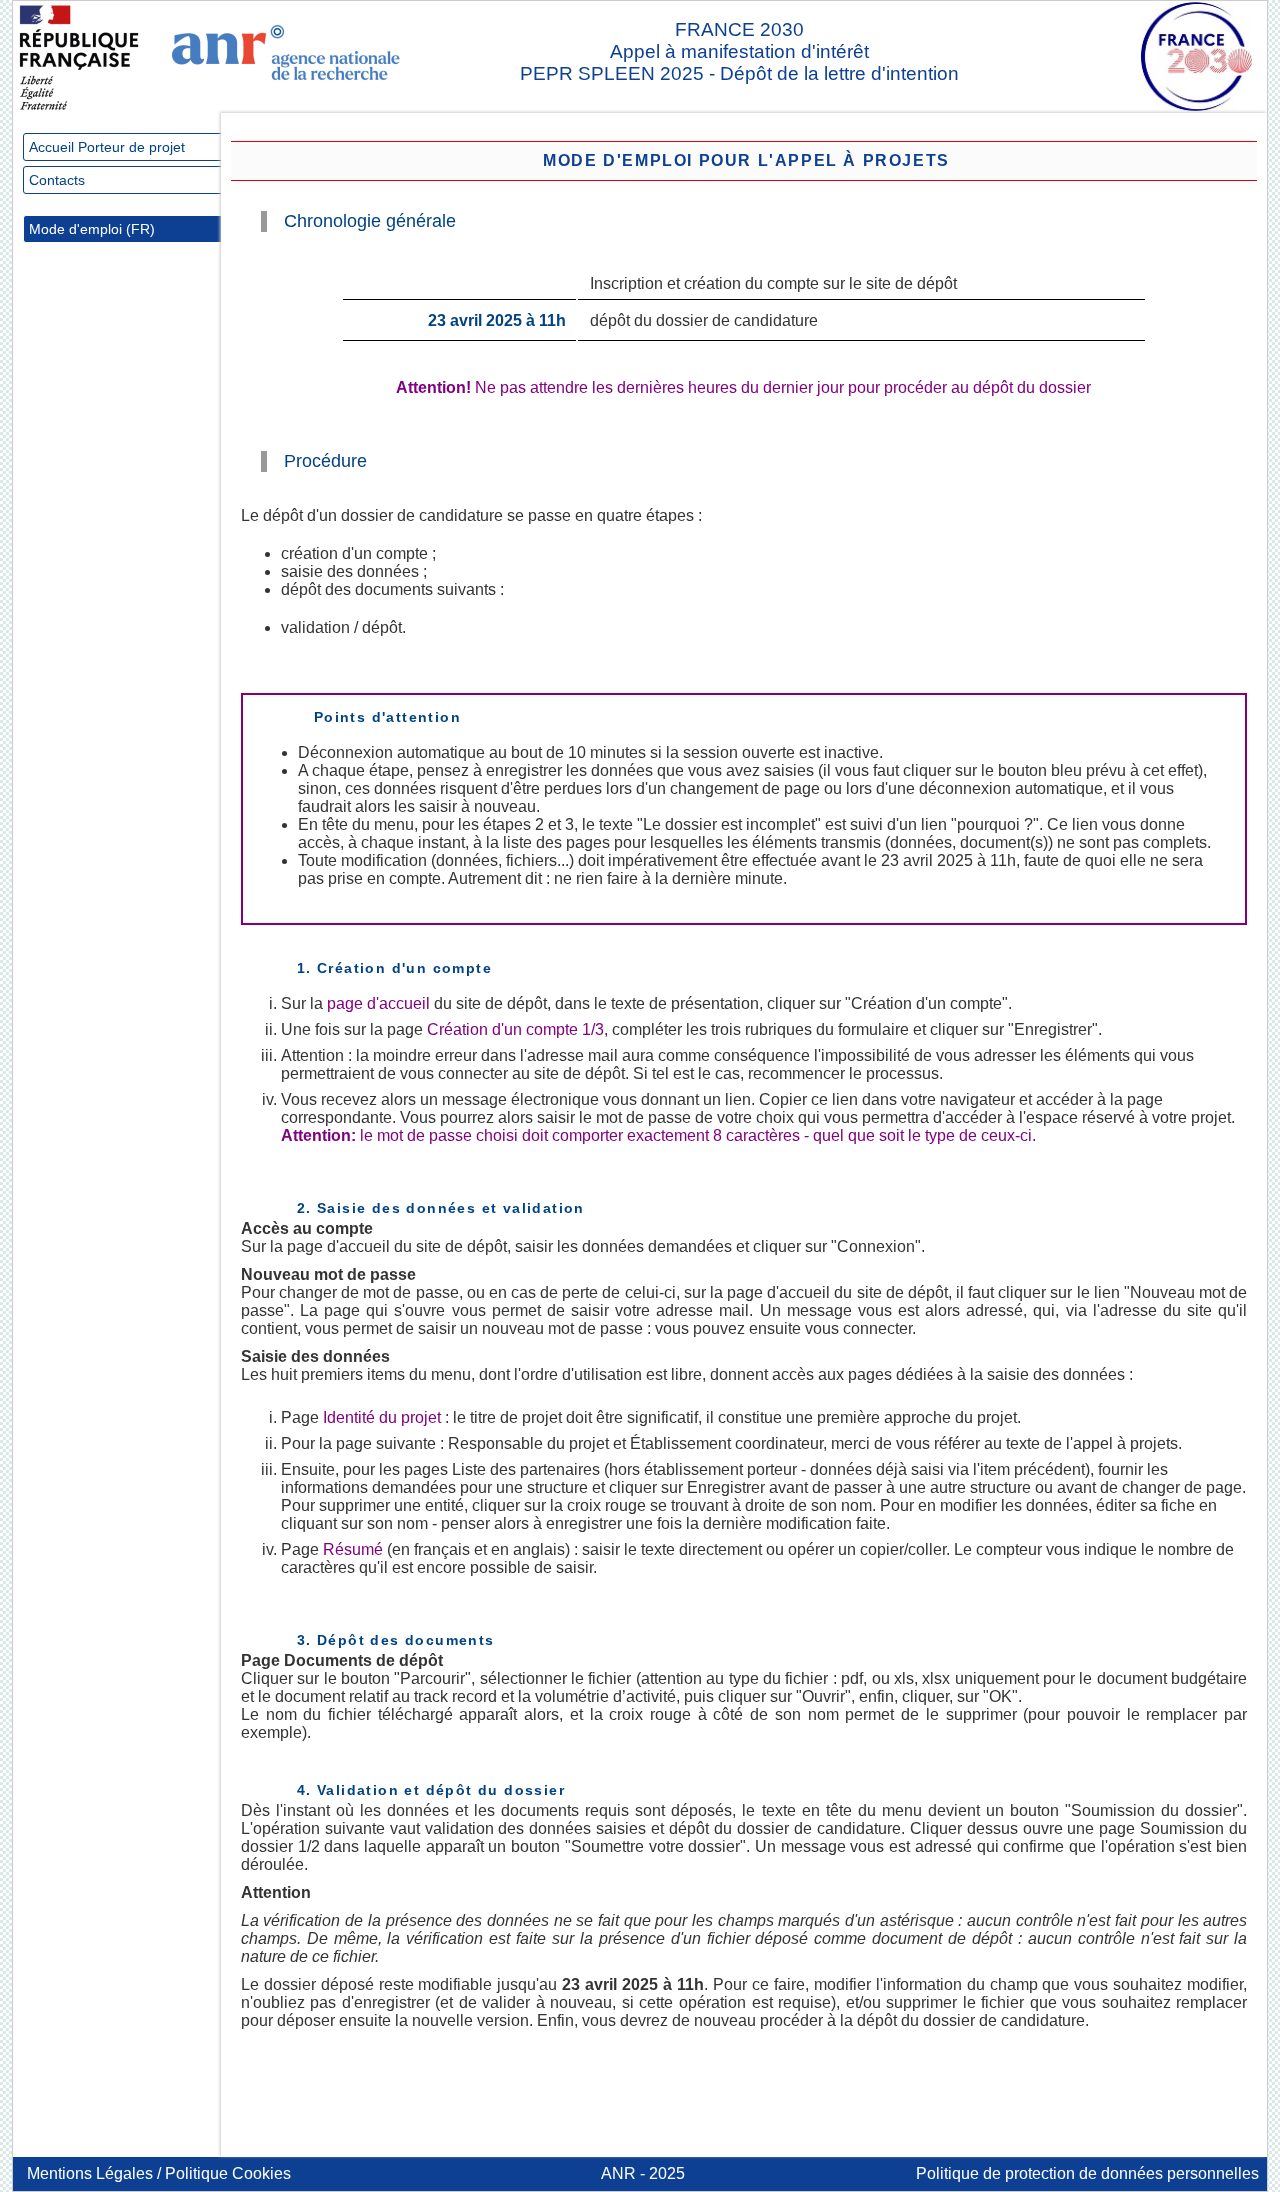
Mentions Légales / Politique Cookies (159, 2173)
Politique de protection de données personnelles (1087, 2173)
